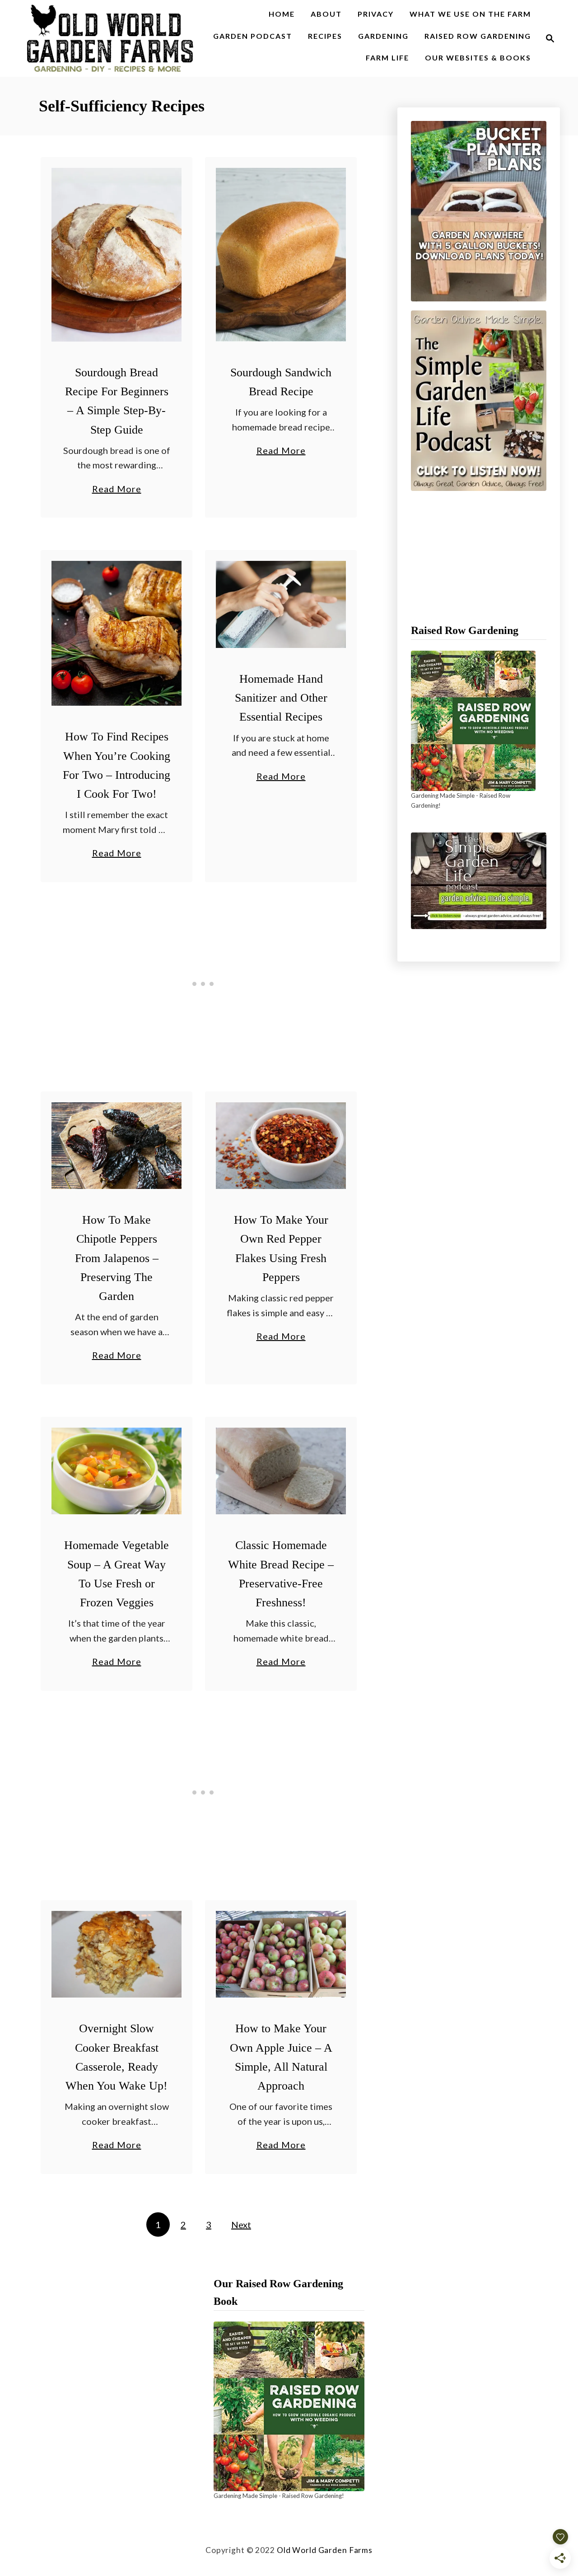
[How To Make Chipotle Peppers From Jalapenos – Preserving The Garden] (117, 1146)
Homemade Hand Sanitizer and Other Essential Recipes (281, 698)
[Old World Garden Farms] (110, 38)
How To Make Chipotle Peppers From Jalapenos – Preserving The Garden (117, 1258)
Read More (117, 490)
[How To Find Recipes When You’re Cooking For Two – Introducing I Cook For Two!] (117, 633)
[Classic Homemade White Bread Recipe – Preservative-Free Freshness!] (281, 1471)
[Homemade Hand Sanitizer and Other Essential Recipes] (281, 604)
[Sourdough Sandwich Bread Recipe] (281, 255)
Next (241, 2225)
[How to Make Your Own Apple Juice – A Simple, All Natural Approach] (281, 1954)
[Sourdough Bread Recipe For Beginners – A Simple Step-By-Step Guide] (117, 255)
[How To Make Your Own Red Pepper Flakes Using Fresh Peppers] (281, 1146)
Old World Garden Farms (325, 2550)
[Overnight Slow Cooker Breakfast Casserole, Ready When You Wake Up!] (117, 1954)
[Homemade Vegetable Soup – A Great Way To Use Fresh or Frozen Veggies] (117, 1471)
